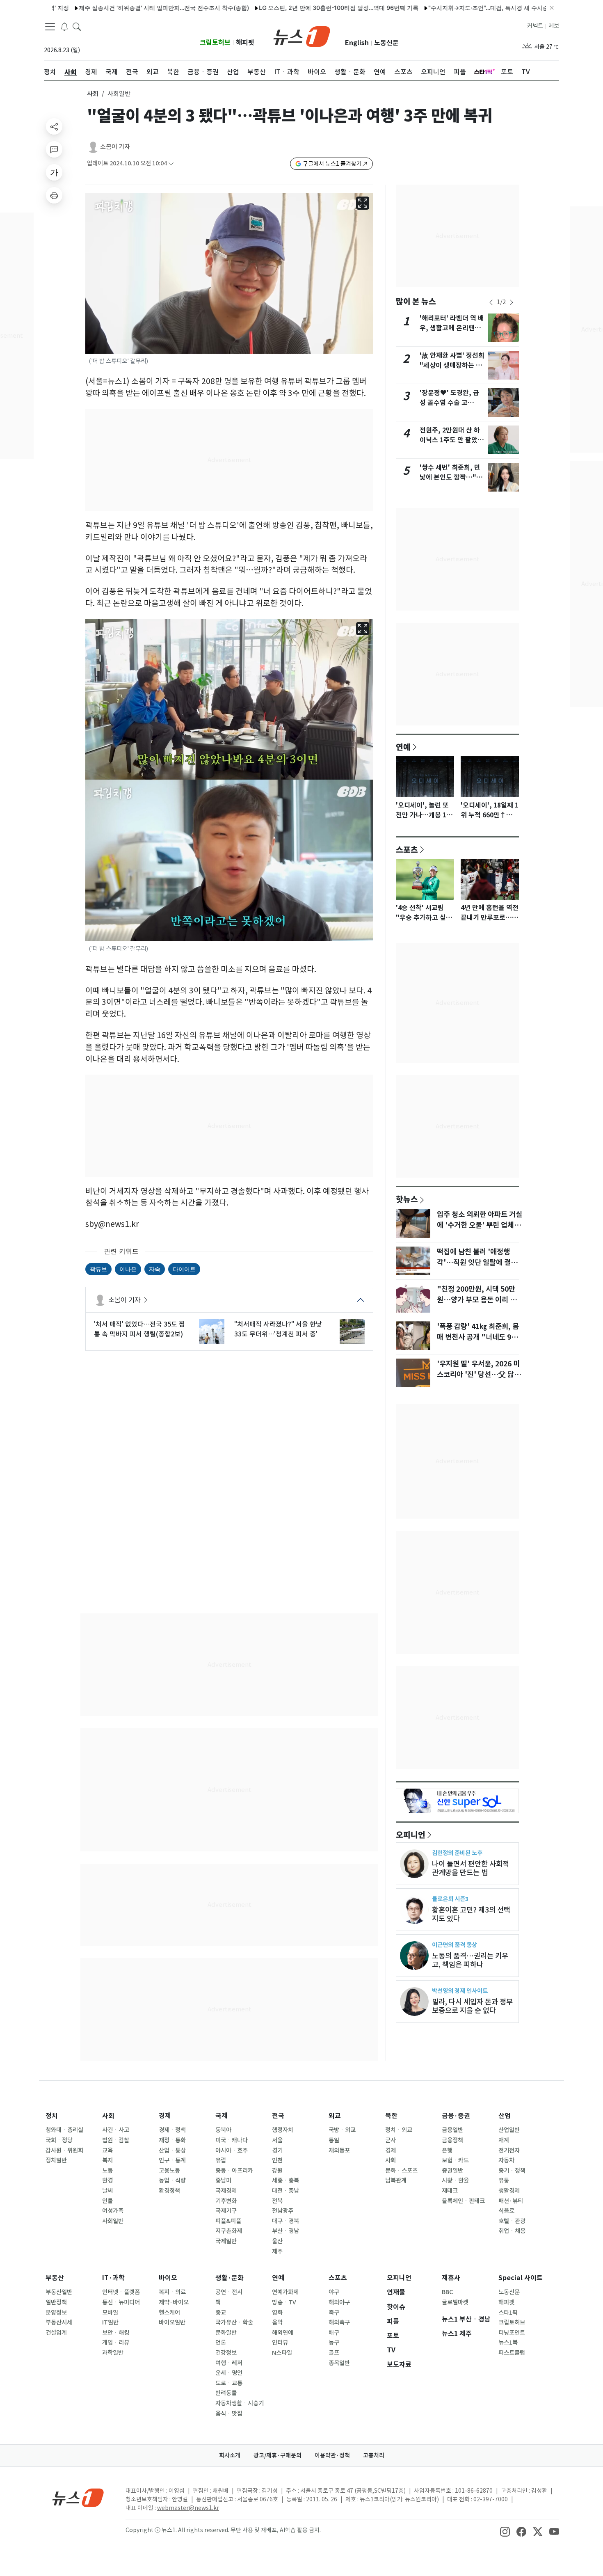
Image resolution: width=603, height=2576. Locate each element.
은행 (447, 2150)
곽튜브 (98, 1269)
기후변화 (226, 2201)
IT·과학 (113, 2278)
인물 (107, 2201)
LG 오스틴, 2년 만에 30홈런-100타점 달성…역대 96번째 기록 (279, 8)
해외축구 (339, 2322)
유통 (504, 2180)
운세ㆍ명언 (229, 2373)
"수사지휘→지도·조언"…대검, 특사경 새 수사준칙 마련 (438, 8)
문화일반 (226, 2333)
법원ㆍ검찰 (116, 2140)
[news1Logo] (78, 2497)
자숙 (155, 1269)
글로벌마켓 (455, 2302)
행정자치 (283, 2130)
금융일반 (452, 2130)
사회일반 (113, 2221)
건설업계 (56, 2333)
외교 (335, 2116)
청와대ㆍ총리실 (64, 2130)
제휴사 (451, 2278)
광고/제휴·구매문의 (278, 2455)
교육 (107, 2150)
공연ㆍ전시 (229, 2292)
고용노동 (169, 2171)
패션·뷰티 (511, 2201)
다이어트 (184, 1269)
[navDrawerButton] (50, 27)
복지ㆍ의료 (172, 2292)
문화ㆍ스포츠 (401, 2171)
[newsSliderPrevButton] (491, 302)
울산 (277, 2241)
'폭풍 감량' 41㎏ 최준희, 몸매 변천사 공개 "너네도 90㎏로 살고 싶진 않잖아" (478, 1337)
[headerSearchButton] (77, 26)
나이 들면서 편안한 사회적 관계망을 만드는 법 (471, 1868)
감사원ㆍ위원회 (64, 2150)
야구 (334, 2292)
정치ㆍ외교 (399, 2130)
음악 (277, 2322)
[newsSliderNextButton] (512, 302)
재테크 (450, 2191)
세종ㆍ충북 (286, 2180)
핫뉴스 (407, 1199)
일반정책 (56, 2302)
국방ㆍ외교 (342, 2130)
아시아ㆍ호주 (232, 2150)
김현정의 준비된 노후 (457, 1853)
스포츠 (407, 849)
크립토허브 (215, 42)
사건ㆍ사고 (116, 2130)
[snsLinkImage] (505, 2531)
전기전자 (509, 2150)
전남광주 (283, 2211)
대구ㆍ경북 (286, 2221)
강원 (277, 2171)
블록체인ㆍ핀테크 (463, 2201)
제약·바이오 (174, 2302)
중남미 (223, 2180)
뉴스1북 (508, 2343)
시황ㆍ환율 (455, 2180)
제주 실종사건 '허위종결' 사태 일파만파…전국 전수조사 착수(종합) (104, 8)
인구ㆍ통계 (172, 2160)
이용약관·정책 (332, 2455)
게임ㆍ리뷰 (116, 2343)
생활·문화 (230, 2278)
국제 (222, 2116)
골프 (334, 2353)
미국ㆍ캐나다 (232, 2140)
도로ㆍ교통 (229, 2383)
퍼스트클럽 (512, 2353)
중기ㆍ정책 (512, 2171)
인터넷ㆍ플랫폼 (121, 2292)
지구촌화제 (229, 2231)
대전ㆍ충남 (286, 2191)
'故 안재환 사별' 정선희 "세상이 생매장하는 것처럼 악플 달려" (452, 365)
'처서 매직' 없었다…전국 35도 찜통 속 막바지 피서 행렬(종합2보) (139, 1329)
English (357, 43)
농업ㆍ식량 (172, 2180)
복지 (107, 2160)
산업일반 (509, 2130)
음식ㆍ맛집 (229, 2414)
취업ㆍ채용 (512, 2231)
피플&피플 (228, 2221)
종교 (221, 2313)
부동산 (55, 2278)
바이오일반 (172, 2322)
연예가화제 (285, 2292)
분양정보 (56, 2313)
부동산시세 (59, 2322)
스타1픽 (508, 2313)
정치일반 (56, 2160)
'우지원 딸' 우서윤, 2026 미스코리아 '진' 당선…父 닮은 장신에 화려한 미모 (479, 1375)
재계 (504, 2140)
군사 (391, 2140)
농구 (334, 2343)
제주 (277, 2251)
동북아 (223, 2130)
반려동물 (226, 2393)
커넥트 (535, 26)
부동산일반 (59, 2292)
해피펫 (245, 42)
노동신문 (386, 43)
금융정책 (452, 2140)
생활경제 (509, 2191)
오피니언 (411, 1835)
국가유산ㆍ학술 (234, 2322)
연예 (403, 747)
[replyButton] (54, 149)
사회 (93, 94)
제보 (554, 26)
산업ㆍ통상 (172, 2150)
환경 (107, 2180)
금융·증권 (456, 2116)
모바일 (110, 2313)
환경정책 (169, 2191)
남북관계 (396, 2180)
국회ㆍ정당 (59, 2140)
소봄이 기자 (115, 147)
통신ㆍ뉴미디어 (121, 2302)
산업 (505, 2116)
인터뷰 (280, 2343)
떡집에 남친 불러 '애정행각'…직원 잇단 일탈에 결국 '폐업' (477, 1263)
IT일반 (110, 2322)
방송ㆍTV (284, 2302)
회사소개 (230, 2455)
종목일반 (339, 2363)
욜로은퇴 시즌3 (450, 1899)
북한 (391, 2116)
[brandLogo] (302, 36)
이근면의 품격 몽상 (455, 1945)
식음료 (506, 2211)
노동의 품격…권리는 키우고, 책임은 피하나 (470, 1960)
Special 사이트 (521, 2278)
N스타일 (282, 2353)
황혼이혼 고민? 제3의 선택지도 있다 (471, 1914)
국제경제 (226, 2191)
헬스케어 (169, 2313)
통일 (334, 2140)
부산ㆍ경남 (286, 2231)
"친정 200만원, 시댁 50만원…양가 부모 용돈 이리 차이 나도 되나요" (477, 1300)
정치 (52, 2116)
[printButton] (54, 195)
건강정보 (226, 2353)
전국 (278, 2116)
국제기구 (226, 2211)
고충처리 (374, 2455)
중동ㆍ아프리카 (234, 2171)
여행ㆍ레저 (229, 2363)
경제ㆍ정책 (172, 2130)
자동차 (506, 2160)
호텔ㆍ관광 (512, 2221)
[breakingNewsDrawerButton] (64, 26)
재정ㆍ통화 (172, 2140)
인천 (277, 2160)
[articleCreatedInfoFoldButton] (171, 164)
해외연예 (283, 2333)
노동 (107, 2171)
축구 (334, 2313)
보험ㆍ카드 (455, 2160)
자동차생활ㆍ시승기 (240, 2403)
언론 (221, 2343)
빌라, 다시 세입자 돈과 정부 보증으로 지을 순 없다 (472, 2006)
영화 (277, 2313)
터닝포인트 (512, 2333)
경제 (165, 2116)
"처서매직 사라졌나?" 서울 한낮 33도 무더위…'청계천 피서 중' (278, 1329)
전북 (277, 2201)
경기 (277, 2150)
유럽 (221, 2160)
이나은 (128, 1269)
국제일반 (226, 2241)
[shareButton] (54, 126)
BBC (447, 2292)
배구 (334, 2333)
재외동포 (339, 2150)
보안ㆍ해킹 (116, 2333)
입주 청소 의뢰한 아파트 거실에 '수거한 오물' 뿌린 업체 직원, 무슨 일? (480, 1225)
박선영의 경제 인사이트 (460, 1991)
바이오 (168, 2278)
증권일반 (452, 2171)
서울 (277, 2140)
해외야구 (339, 2302)
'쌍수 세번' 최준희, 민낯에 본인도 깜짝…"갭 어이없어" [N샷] (451, 477)
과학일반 (113, 2353)
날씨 (107, 2191)
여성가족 (113, 2211)
